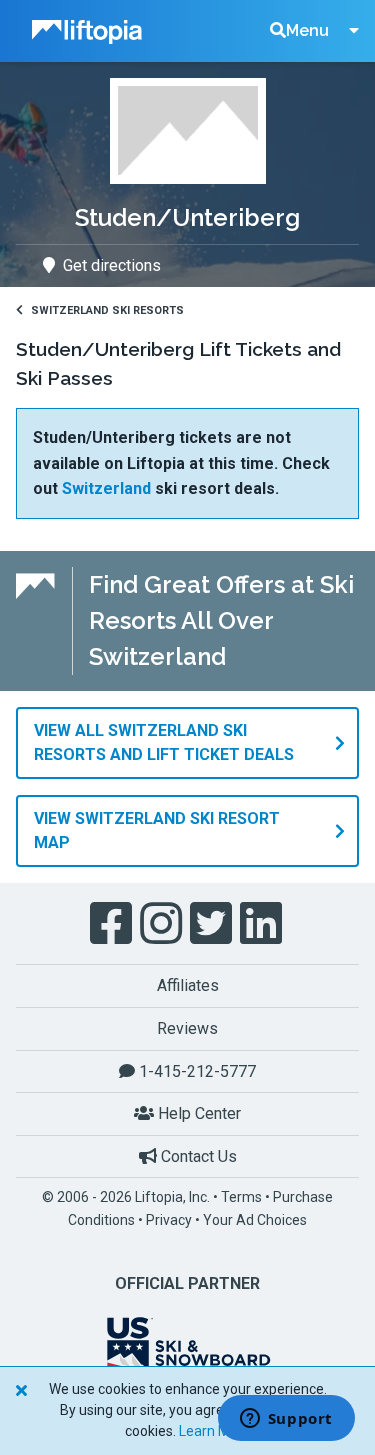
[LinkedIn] (263, 924)
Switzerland (106, 488)
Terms (241, 1197)
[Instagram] (163, 924)
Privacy (169, 1220)
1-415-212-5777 (195, 1071)
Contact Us (197, 1156)
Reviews (187, 1028)
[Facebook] (113, 924)
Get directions (112, 265)
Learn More (215, 1431)
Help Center (197, 1113)
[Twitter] (213, 924)
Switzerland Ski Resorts (107, 310)
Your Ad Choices (255, 1220)
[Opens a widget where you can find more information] (286, 1420)
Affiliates (188, 985)
